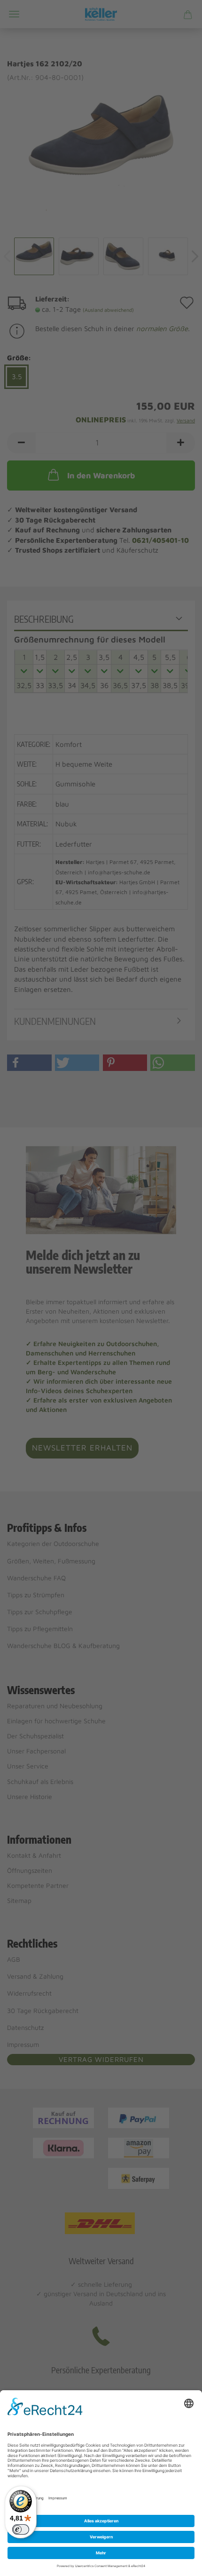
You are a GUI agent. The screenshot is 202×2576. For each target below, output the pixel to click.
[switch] (21, 2529)
